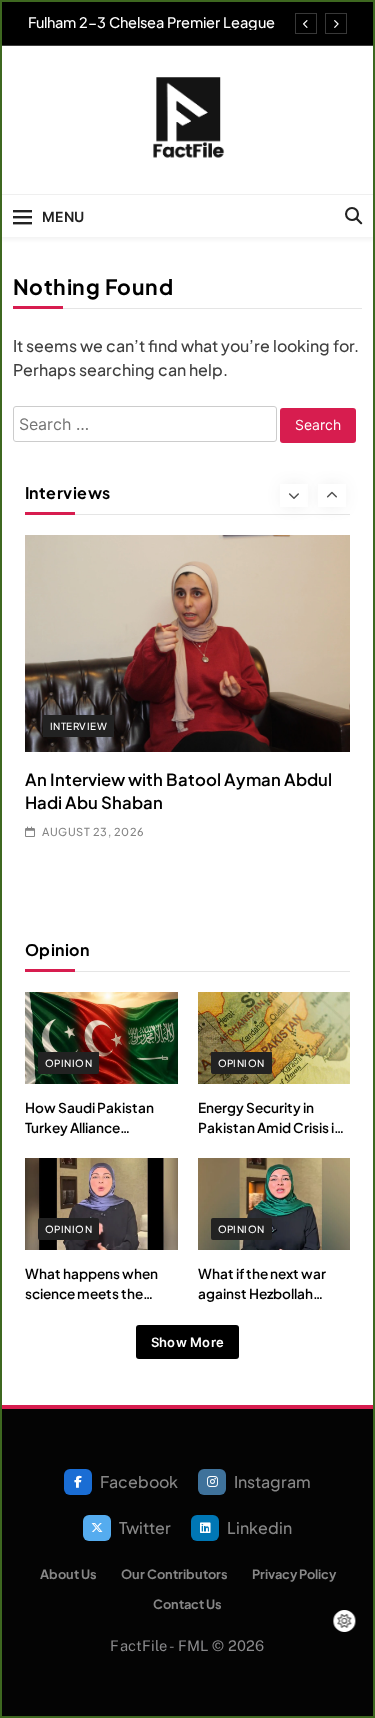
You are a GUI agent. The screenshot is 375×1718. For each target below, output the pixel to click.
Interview (78, 726)
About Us (68, 1574)
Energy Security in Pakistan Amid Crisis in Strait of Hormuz (270, 1128)
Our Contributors (174, 1574)
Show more (188, 1342)
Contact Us (187, 1604)
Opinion (68, 1063)
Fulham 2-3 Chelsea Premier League (151, 22)
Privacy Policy (294, 1574)
